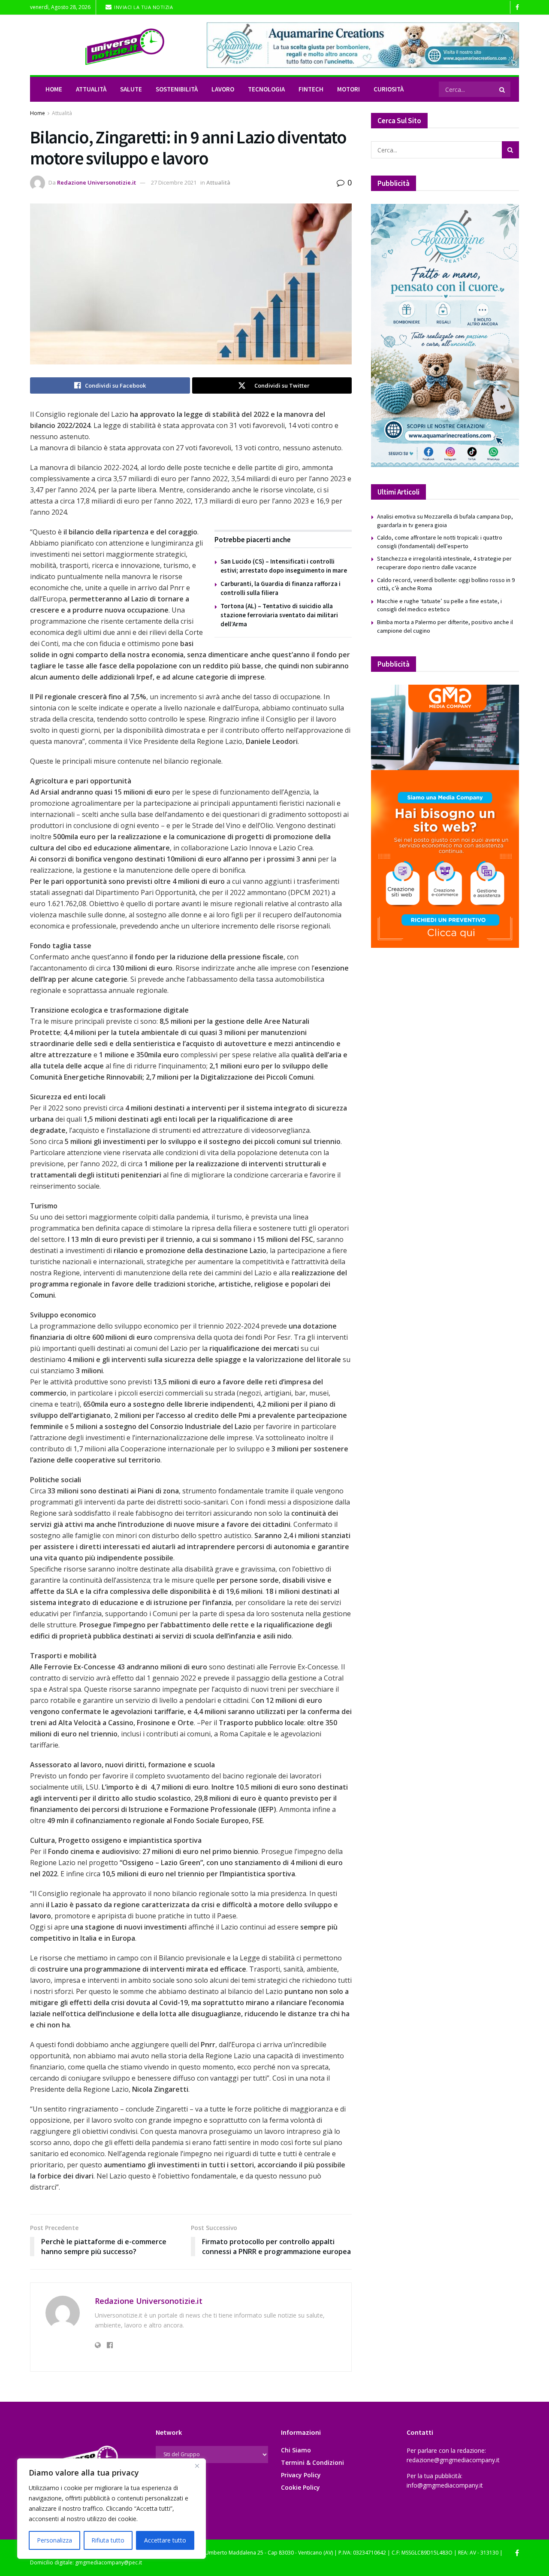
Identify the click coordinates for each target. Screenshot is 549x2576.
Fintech (311, 89)
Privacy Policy (301, 2475)
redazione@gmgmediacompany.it (453, 2460)
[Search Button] (503, 89)
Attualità (91, 89)
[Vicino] (197, 2466)
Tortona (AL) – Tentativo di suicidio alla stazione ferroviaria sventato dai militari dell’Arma (279, 615)
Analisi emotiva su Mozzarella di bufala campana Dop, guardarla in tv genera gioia (445, 521)
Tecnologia (266, 89)
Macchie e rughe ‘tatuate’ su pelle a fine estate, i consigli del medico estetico (439, 605)
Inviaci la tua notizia (143, 7)
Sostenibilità (177, 89)
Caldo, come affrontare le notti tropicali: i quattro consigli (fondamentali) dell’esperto (440, 542)
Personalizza (54, 2540)
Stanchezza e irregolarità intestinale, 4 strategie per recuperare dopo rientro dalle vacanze (444, 563)
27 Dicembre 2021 (174, 182)
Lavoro (223, 89)
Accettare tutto (165, 2540)
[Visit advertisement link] (363, 45)
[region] (112, 2509)
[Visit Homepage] (112, 45)
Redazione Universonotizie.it (97, 182)
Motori (348, 89)
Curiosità (389, 89)
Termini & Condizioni (312, 2462)
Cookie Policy (300, 2487)
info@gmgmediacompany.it (445, 2485)
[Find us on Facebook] (517, 8)
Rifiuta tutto (108, 2540)
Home (54, 89)
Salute (131, 89)
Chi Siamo (296, 2450)
